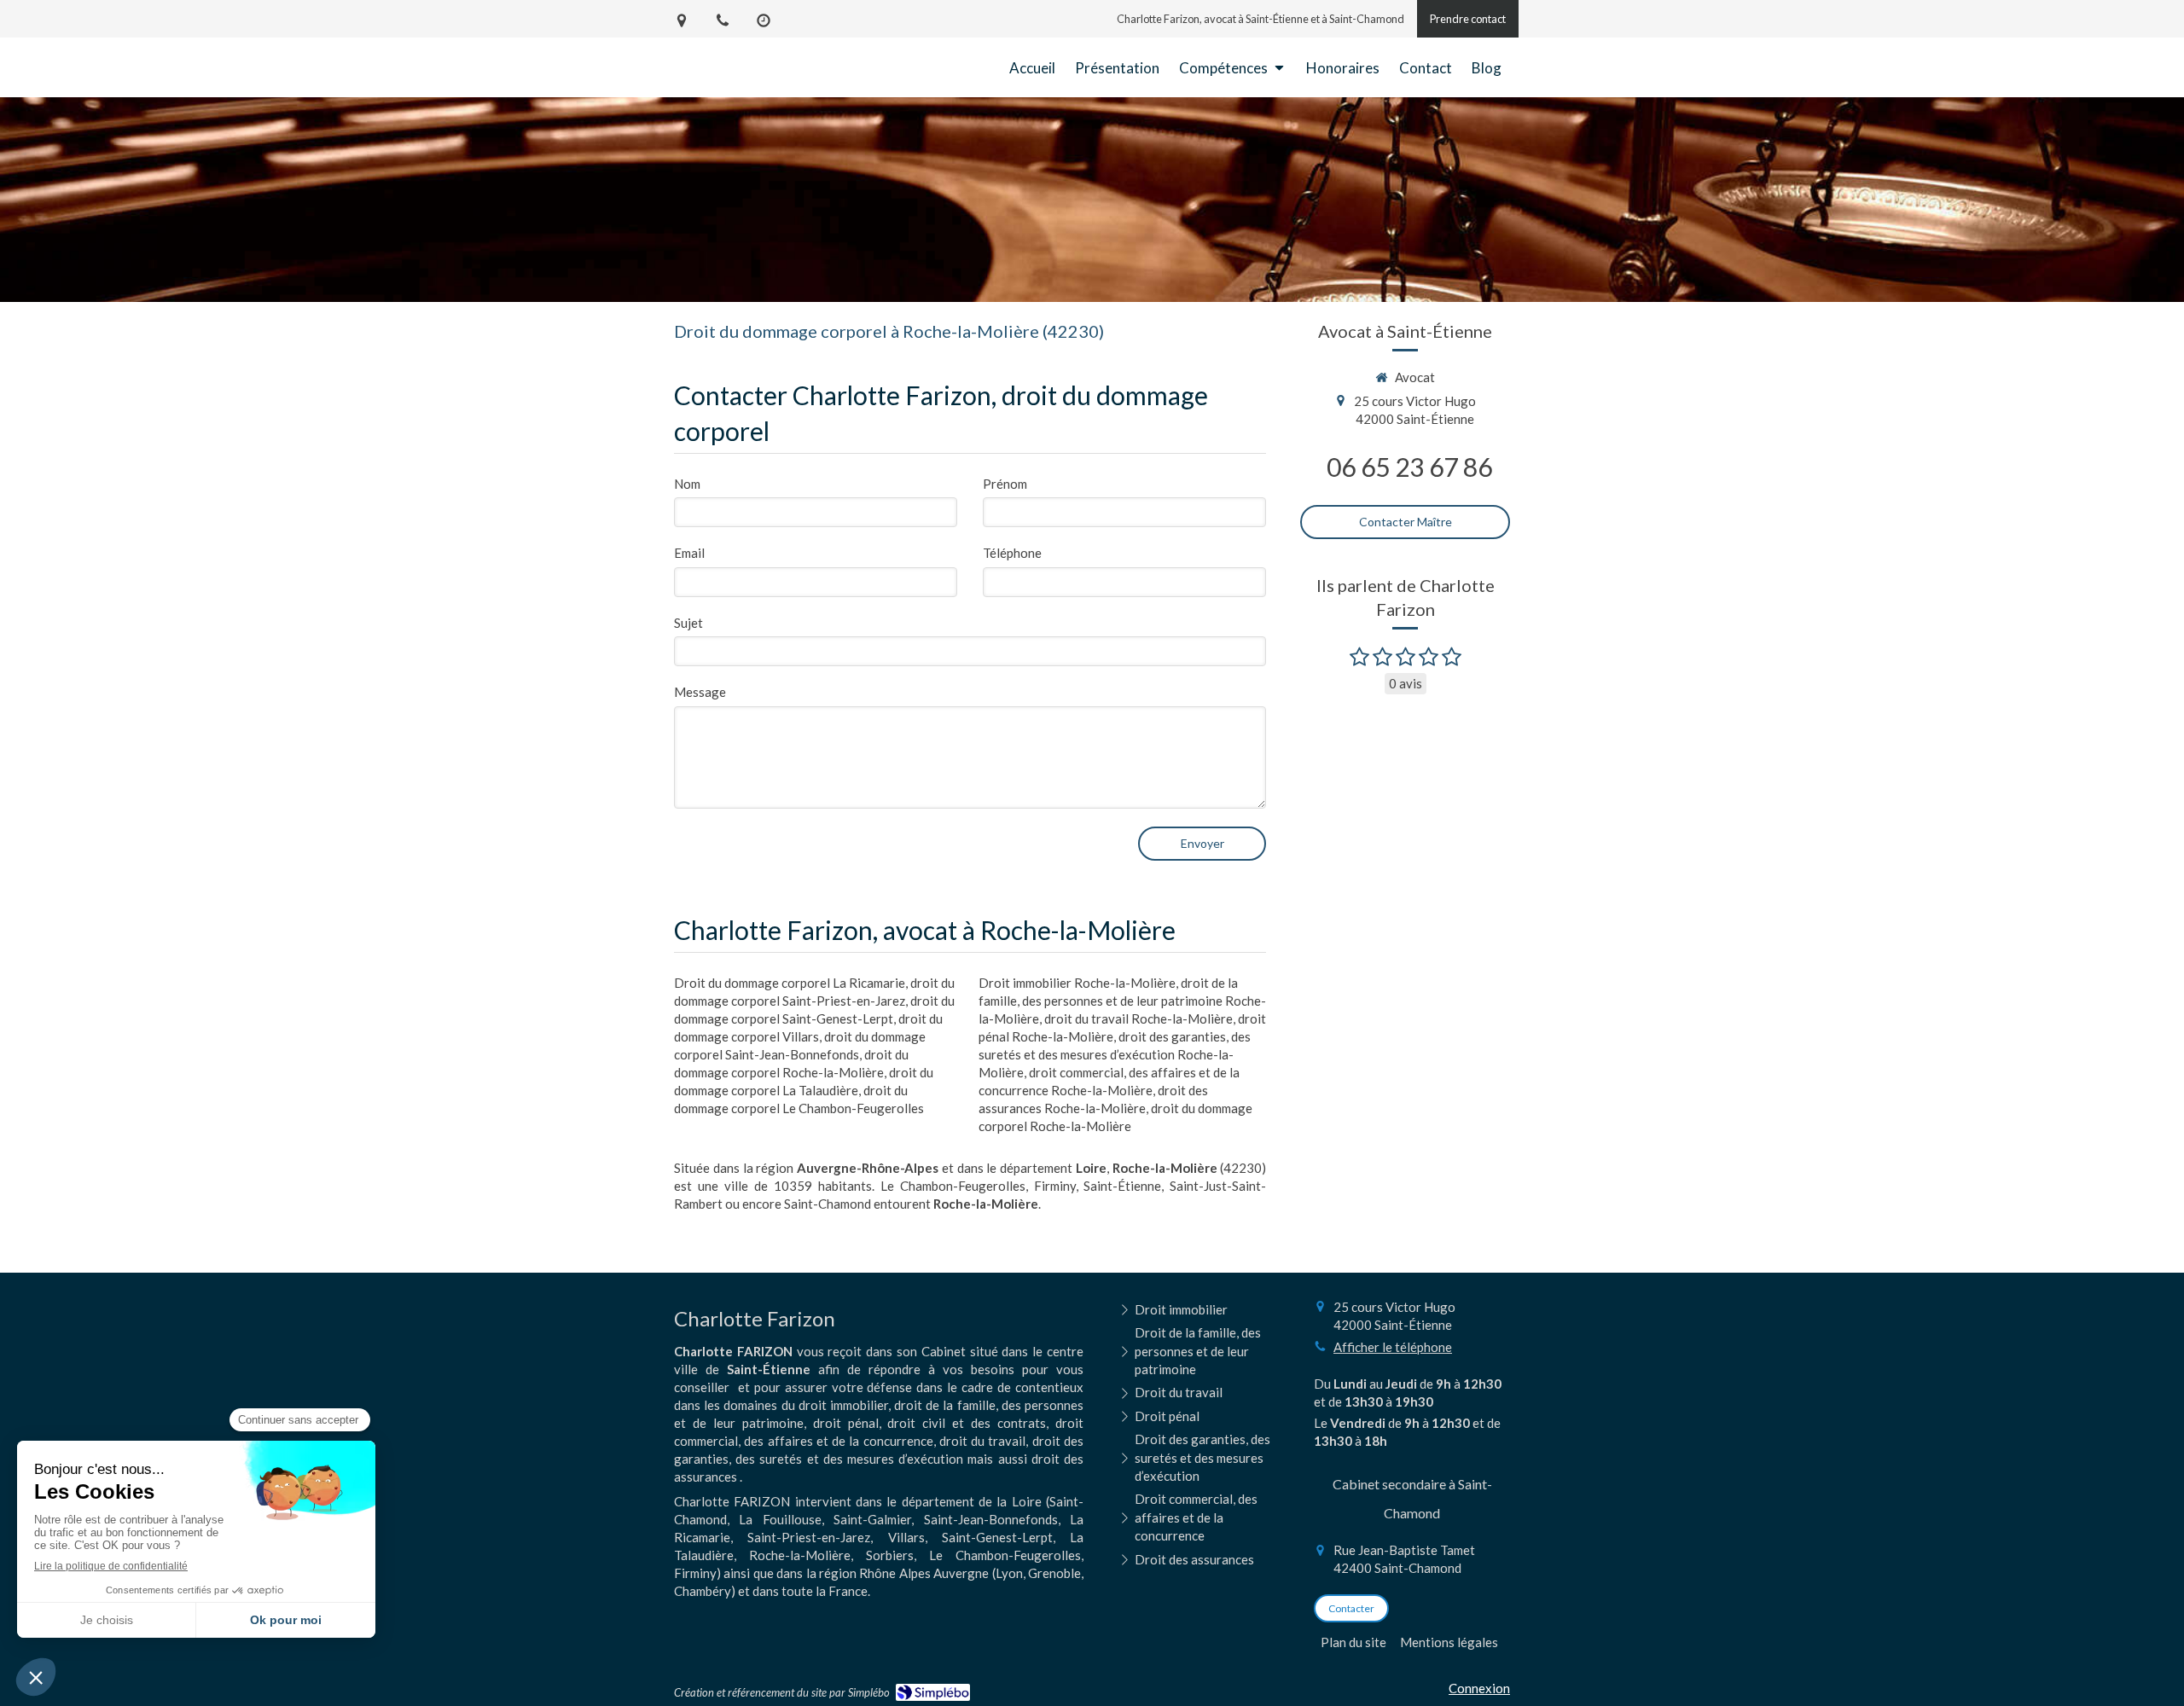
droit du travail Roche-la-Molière (1138, 1018)
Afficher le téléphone (1393, 1347)
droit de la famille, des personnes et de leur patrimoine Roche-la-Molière (1122, 1001)
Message (700, 692)
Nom (687, 484)
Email (689, 553)
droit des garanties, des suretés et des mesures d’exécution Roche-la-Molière (1115, 1054)
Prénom (1005, 484)
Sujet (688, 623)
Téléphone (1012, 553)
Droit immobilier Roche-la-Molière (1077, 983)
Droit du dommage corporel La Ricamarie (790, 983)
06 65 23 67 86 (1409, 467)
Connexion (1479, 1688)
